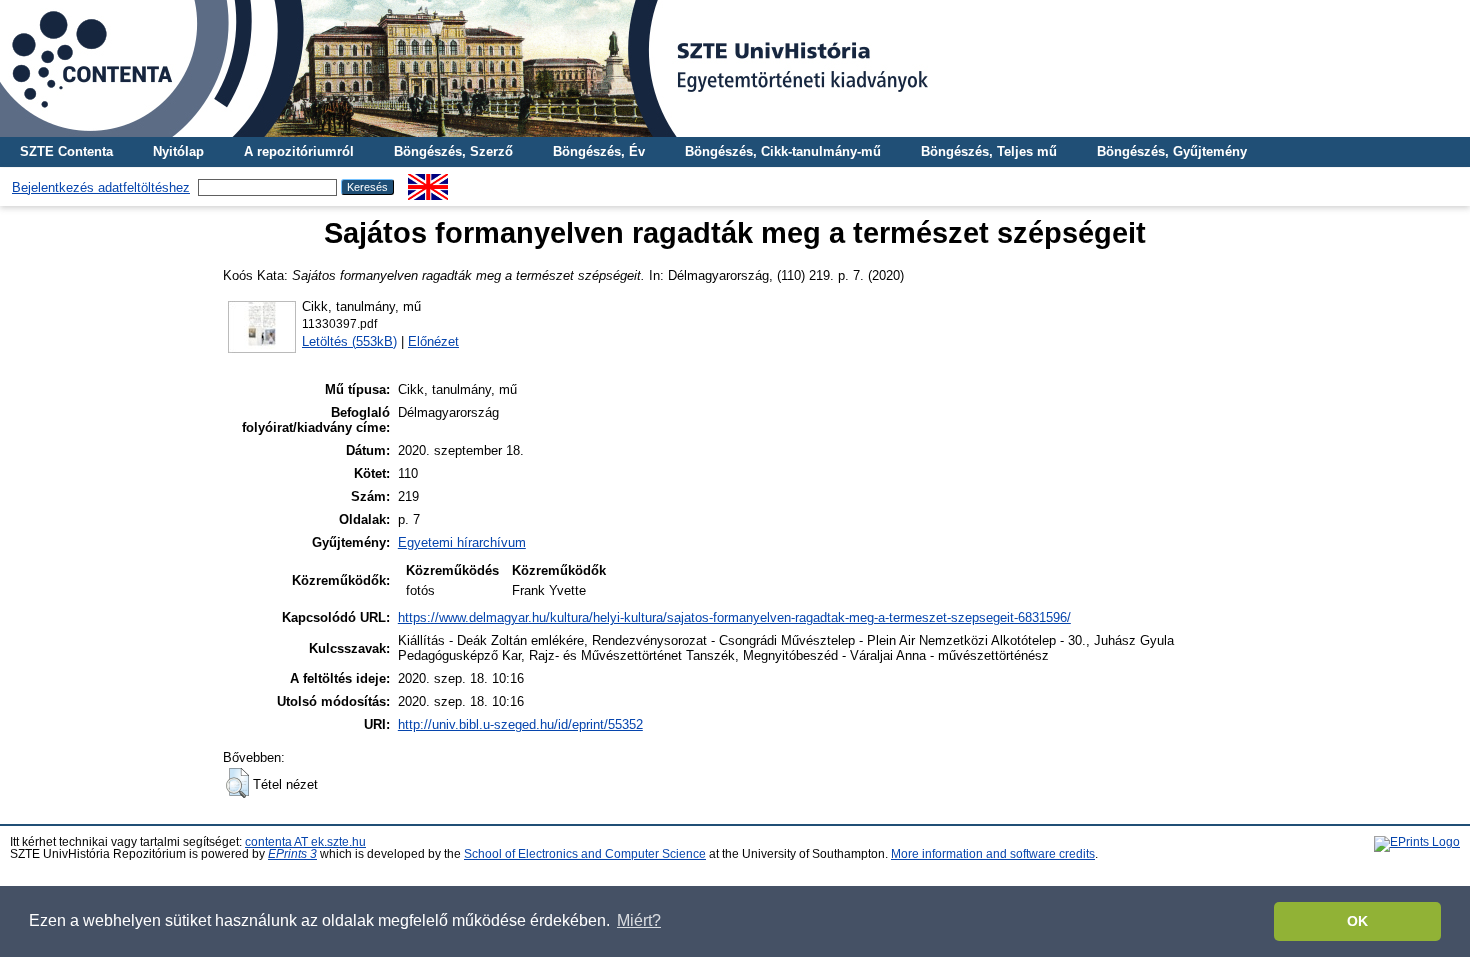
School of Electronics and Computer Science (585, 854)
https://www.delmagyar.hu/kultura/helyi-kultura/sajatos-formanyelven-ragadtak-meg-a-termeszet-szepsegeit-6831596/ (734, 617)
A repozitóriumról (299, 151)
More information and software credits (993, 854)
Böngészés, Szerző (453, 151)
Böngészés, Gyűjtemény (1172, 151)
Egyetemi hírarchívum (462, 542)
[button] (237, 783)
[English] (428, 181)
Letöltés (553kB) (349, 341)
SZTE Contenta (66, 151)
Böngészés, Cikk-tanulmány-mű (783, 151)
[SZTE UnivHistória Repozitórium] (735, 68)
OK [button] (1357, 921)
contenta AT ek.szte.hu (305, 842)
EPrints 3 (292, 854)
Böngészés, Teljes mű (989, 151)
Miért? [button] (639, 920)
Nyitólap (178, 151)
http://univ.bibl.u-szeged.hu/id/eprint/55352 (520, 724)
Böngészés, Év (599, 151)
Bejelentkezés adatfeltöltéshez (101, 187)
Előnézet (433, 341)
